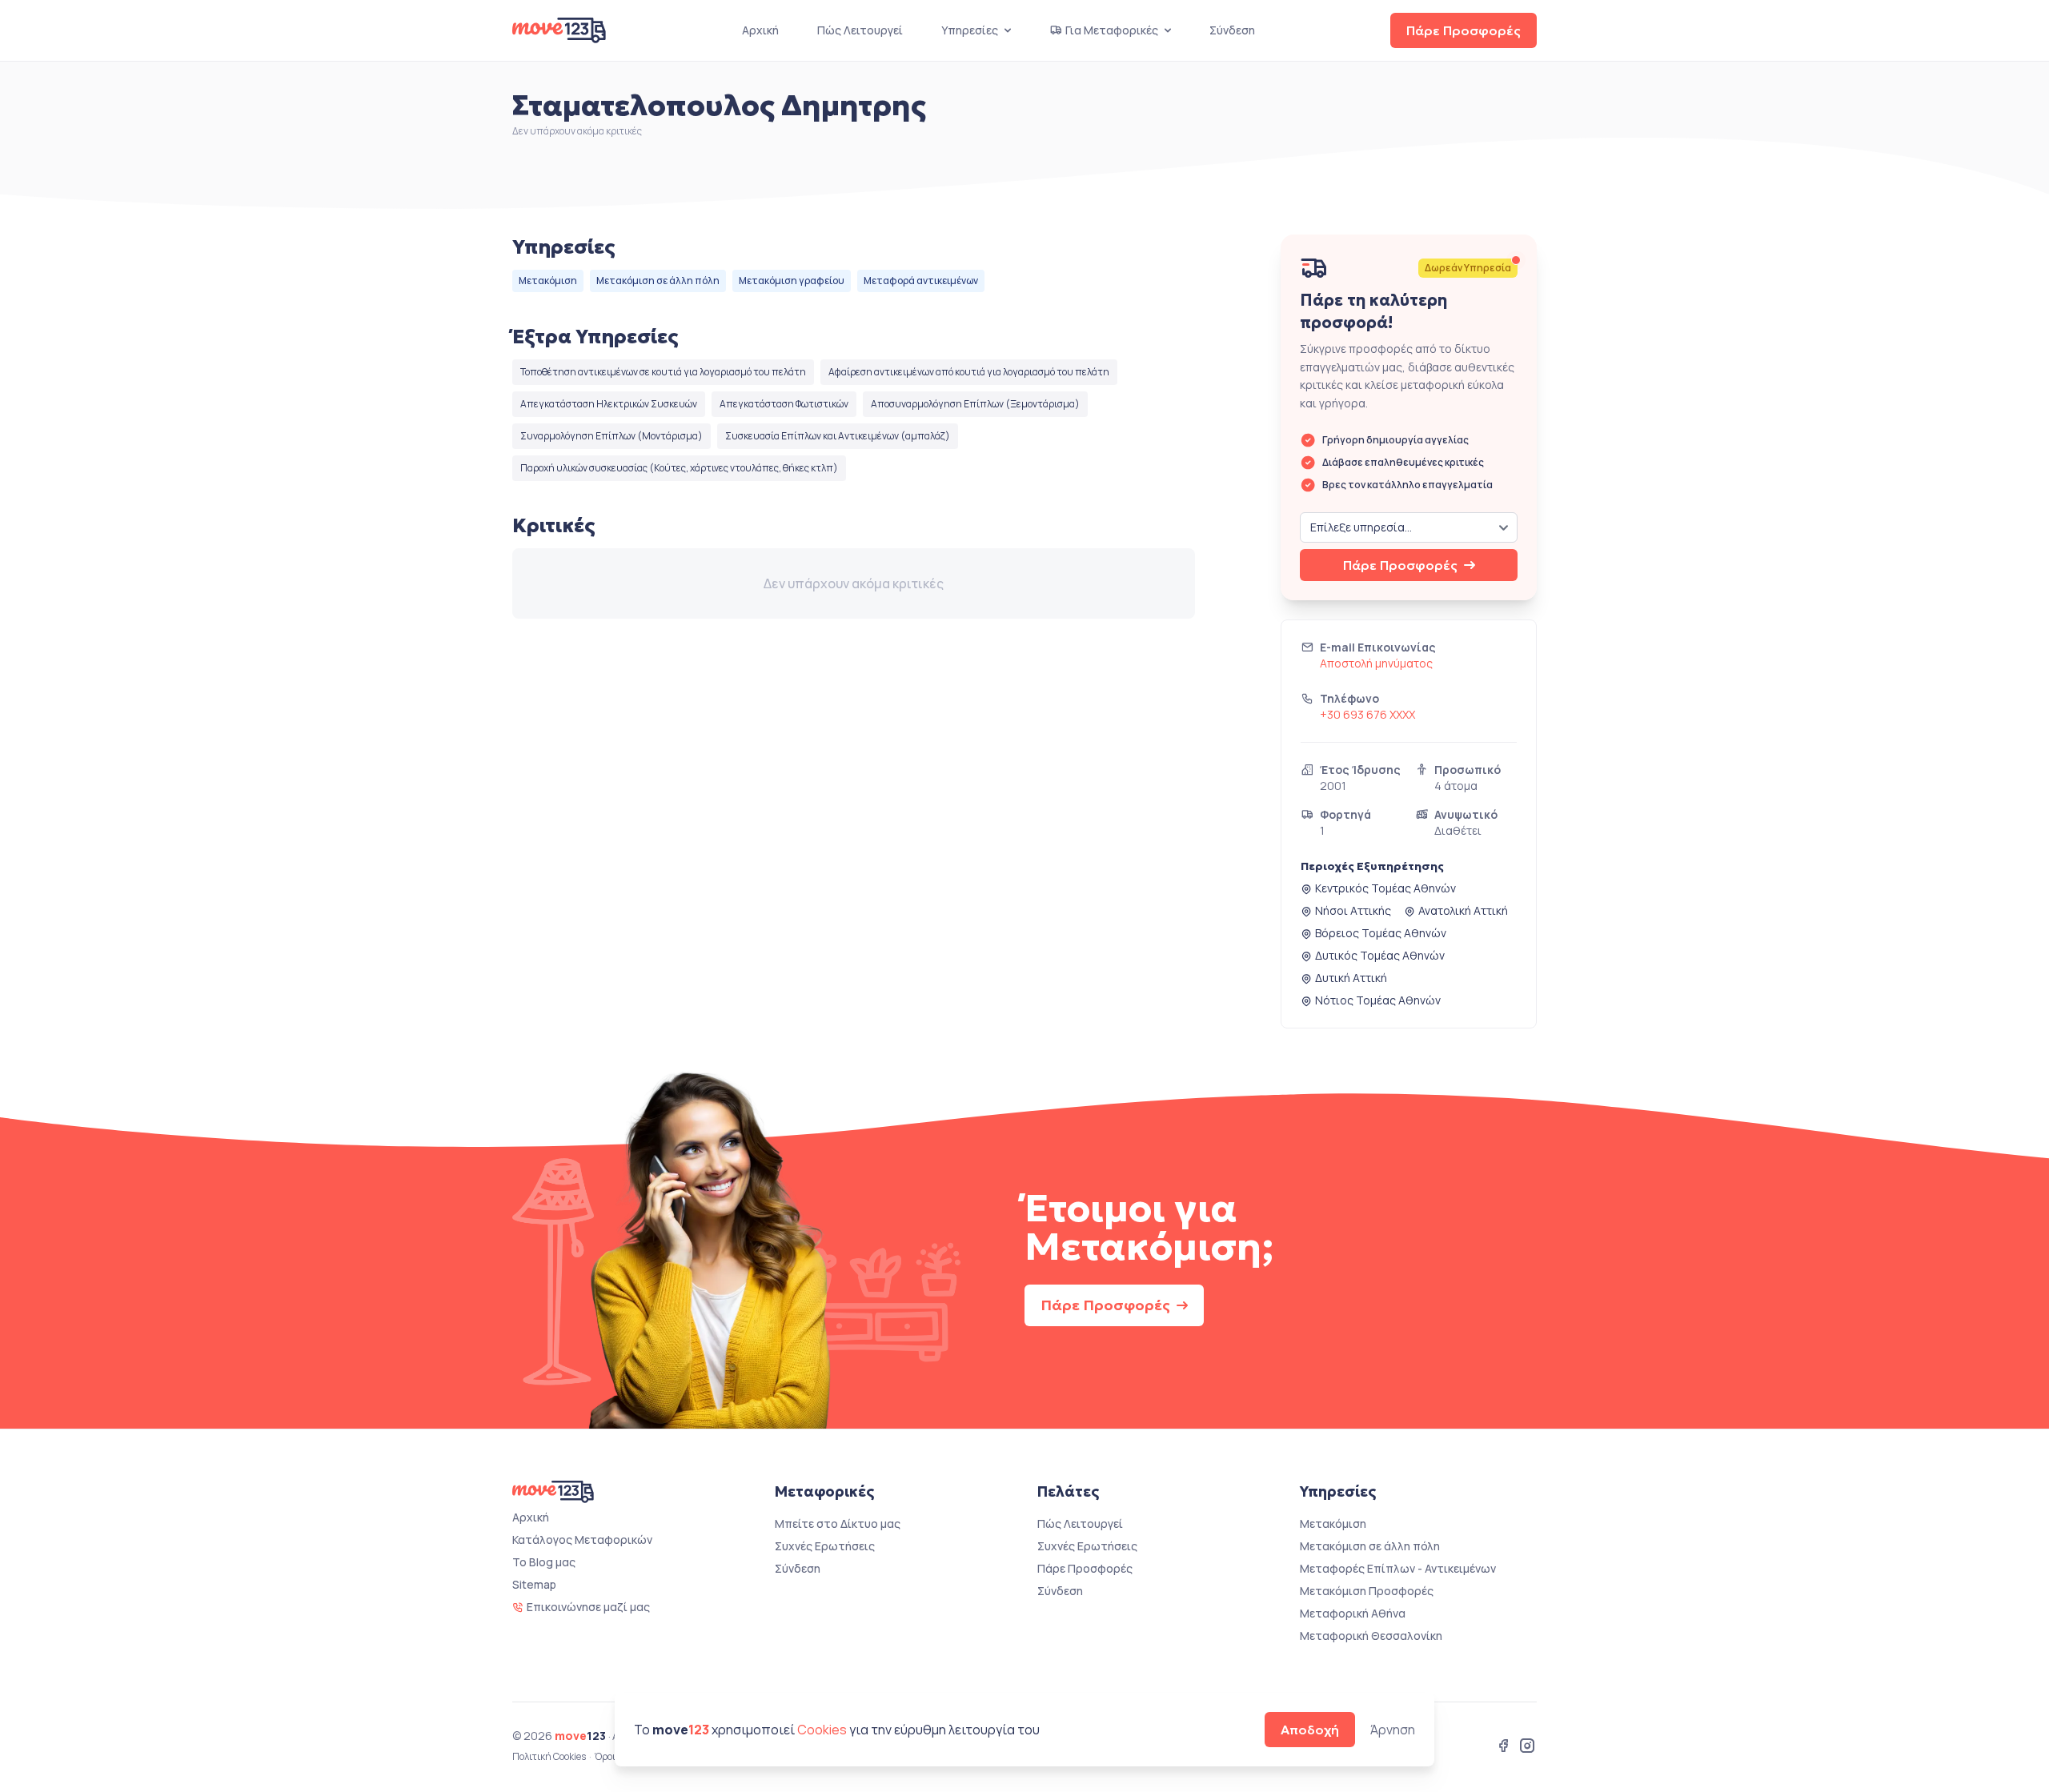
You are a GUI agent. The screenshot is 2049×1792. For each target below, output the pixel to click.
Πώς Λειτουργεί (860, 30)
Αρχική (760, 30)
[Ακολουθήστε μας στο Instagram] (1527, 1747)
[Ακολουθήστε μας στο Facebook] (1503, 1747)
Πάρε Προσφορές (1464, 30)
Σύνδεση (1232, 30)
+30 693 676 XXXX (1367, 714)
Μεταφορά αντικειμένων (921, 281)
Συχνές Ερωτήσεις (825, 1546)
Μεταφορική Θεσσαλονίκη (1371, 1636)
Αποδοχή (1310, 1730)
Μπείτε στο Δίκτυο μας (838, 1523)
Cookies (822, 1730)
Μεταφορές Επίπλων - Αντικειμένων (1398, 1568)
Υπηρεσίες (970, 30)
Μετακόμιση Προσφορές (1367, 1591)
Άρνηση (1393, 1730)
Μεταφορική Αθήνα (1353, 1613)
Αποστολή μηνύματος (1376, 663)
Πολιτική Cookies (549, 1757)
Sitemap (534, 1584)
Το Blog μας (544, 1562)
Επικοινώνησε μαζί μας (588, 1607)
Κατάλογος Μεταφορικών (582, 1539)
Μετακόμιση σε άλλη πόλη (658, 281)
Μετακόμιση (548, 281)
